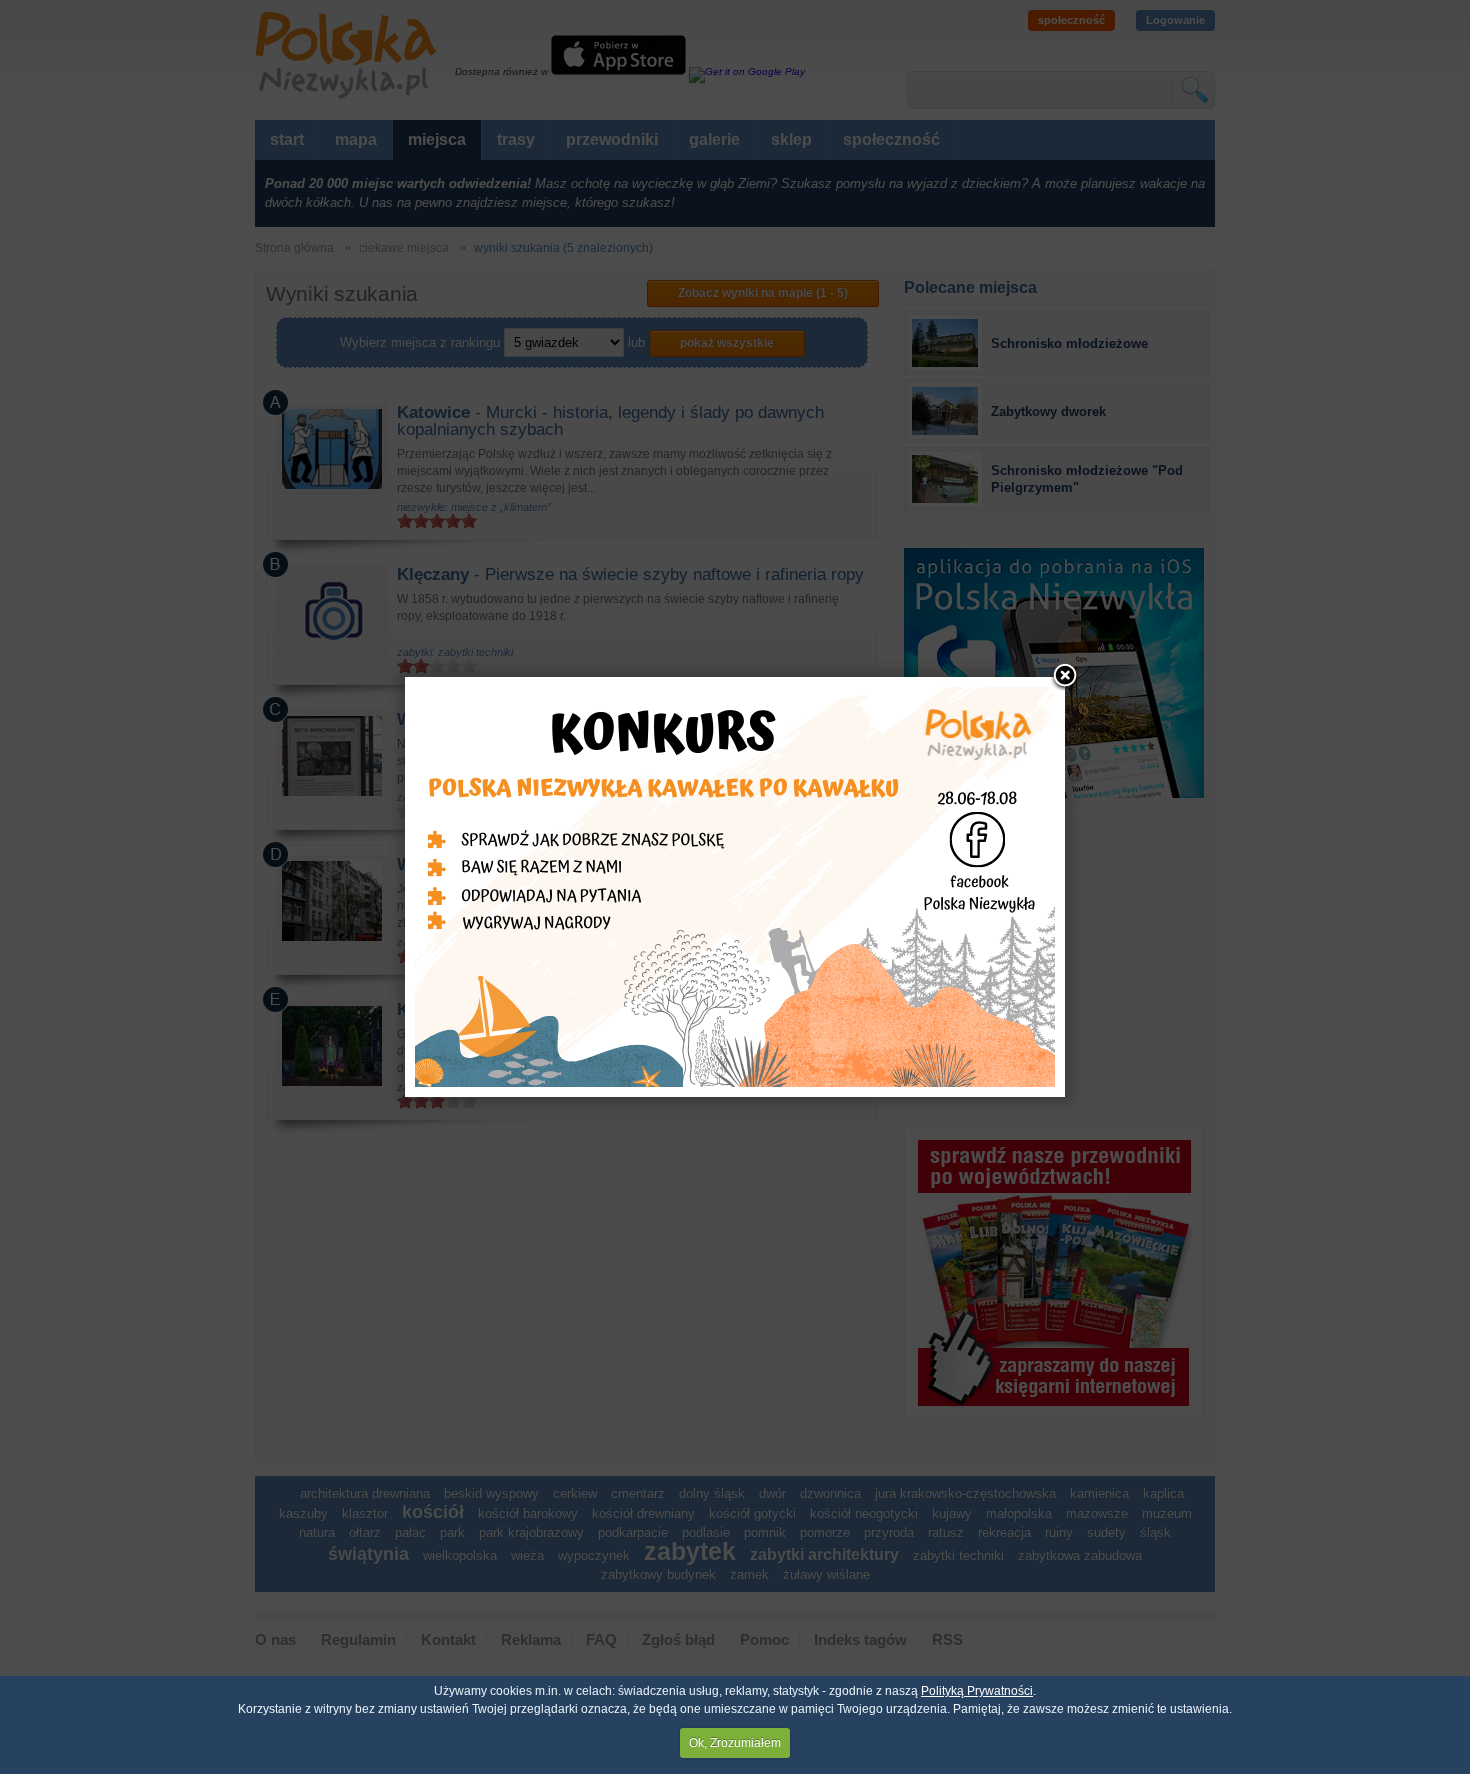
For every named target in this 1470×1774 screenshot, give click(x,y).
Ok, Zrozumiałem (735, 1743)
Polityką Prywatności (977, 1691)
